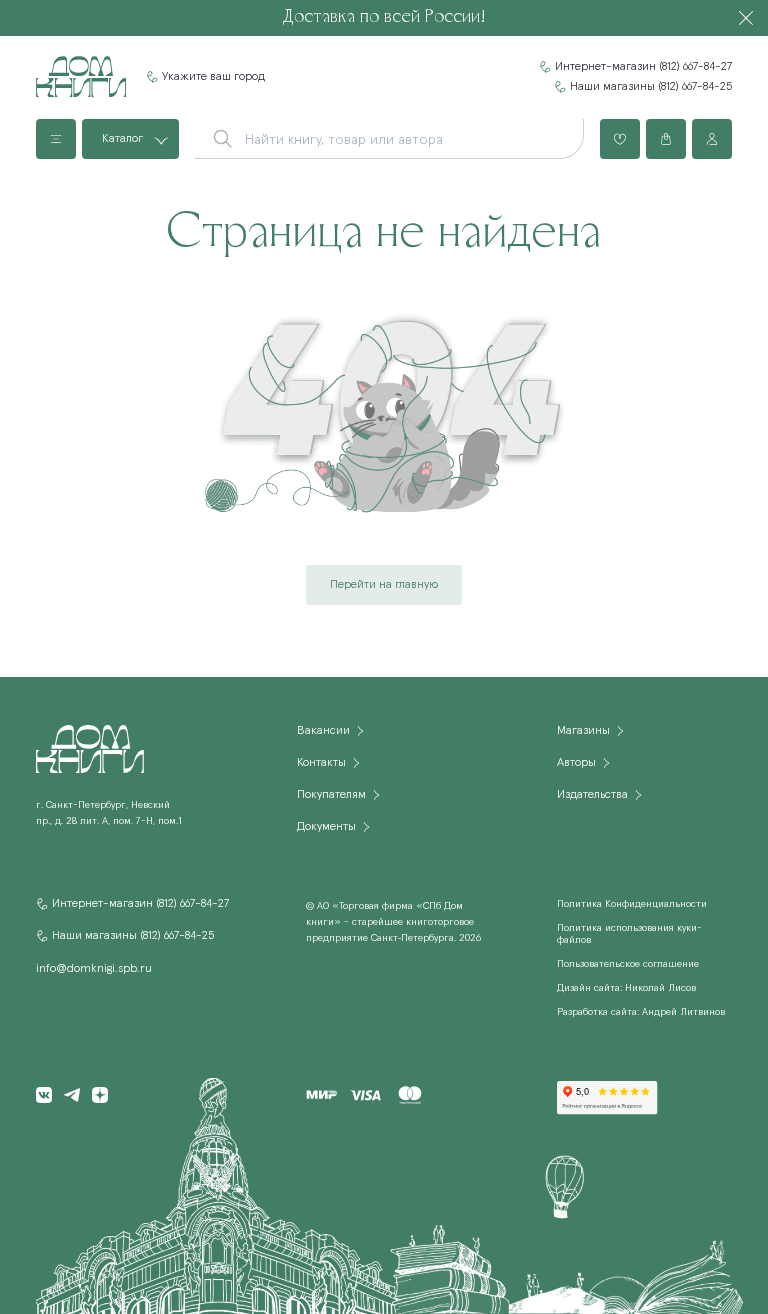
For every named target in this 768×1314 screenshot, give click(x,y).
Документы (326, 827)
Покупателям (331, 795)
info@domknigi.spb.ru (94, 969)
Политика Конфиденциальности (632, 904)
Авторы (576, 763)
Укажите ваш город (213, 77)
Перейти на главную (384, 585)
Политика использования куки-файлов (629, 934)
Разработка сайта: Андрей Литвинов (641, 1012)
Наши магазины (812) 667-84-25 (651, 87)
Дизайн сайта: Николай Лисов (626, 988)
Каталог (122, 139)
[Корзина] (666, 139)
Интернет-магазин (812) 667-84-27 (643, 67)
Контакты (321, 763)
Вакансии (323, 731)
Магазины (583, 731)
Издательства (592, 795)
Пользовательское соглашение (628, 964)
